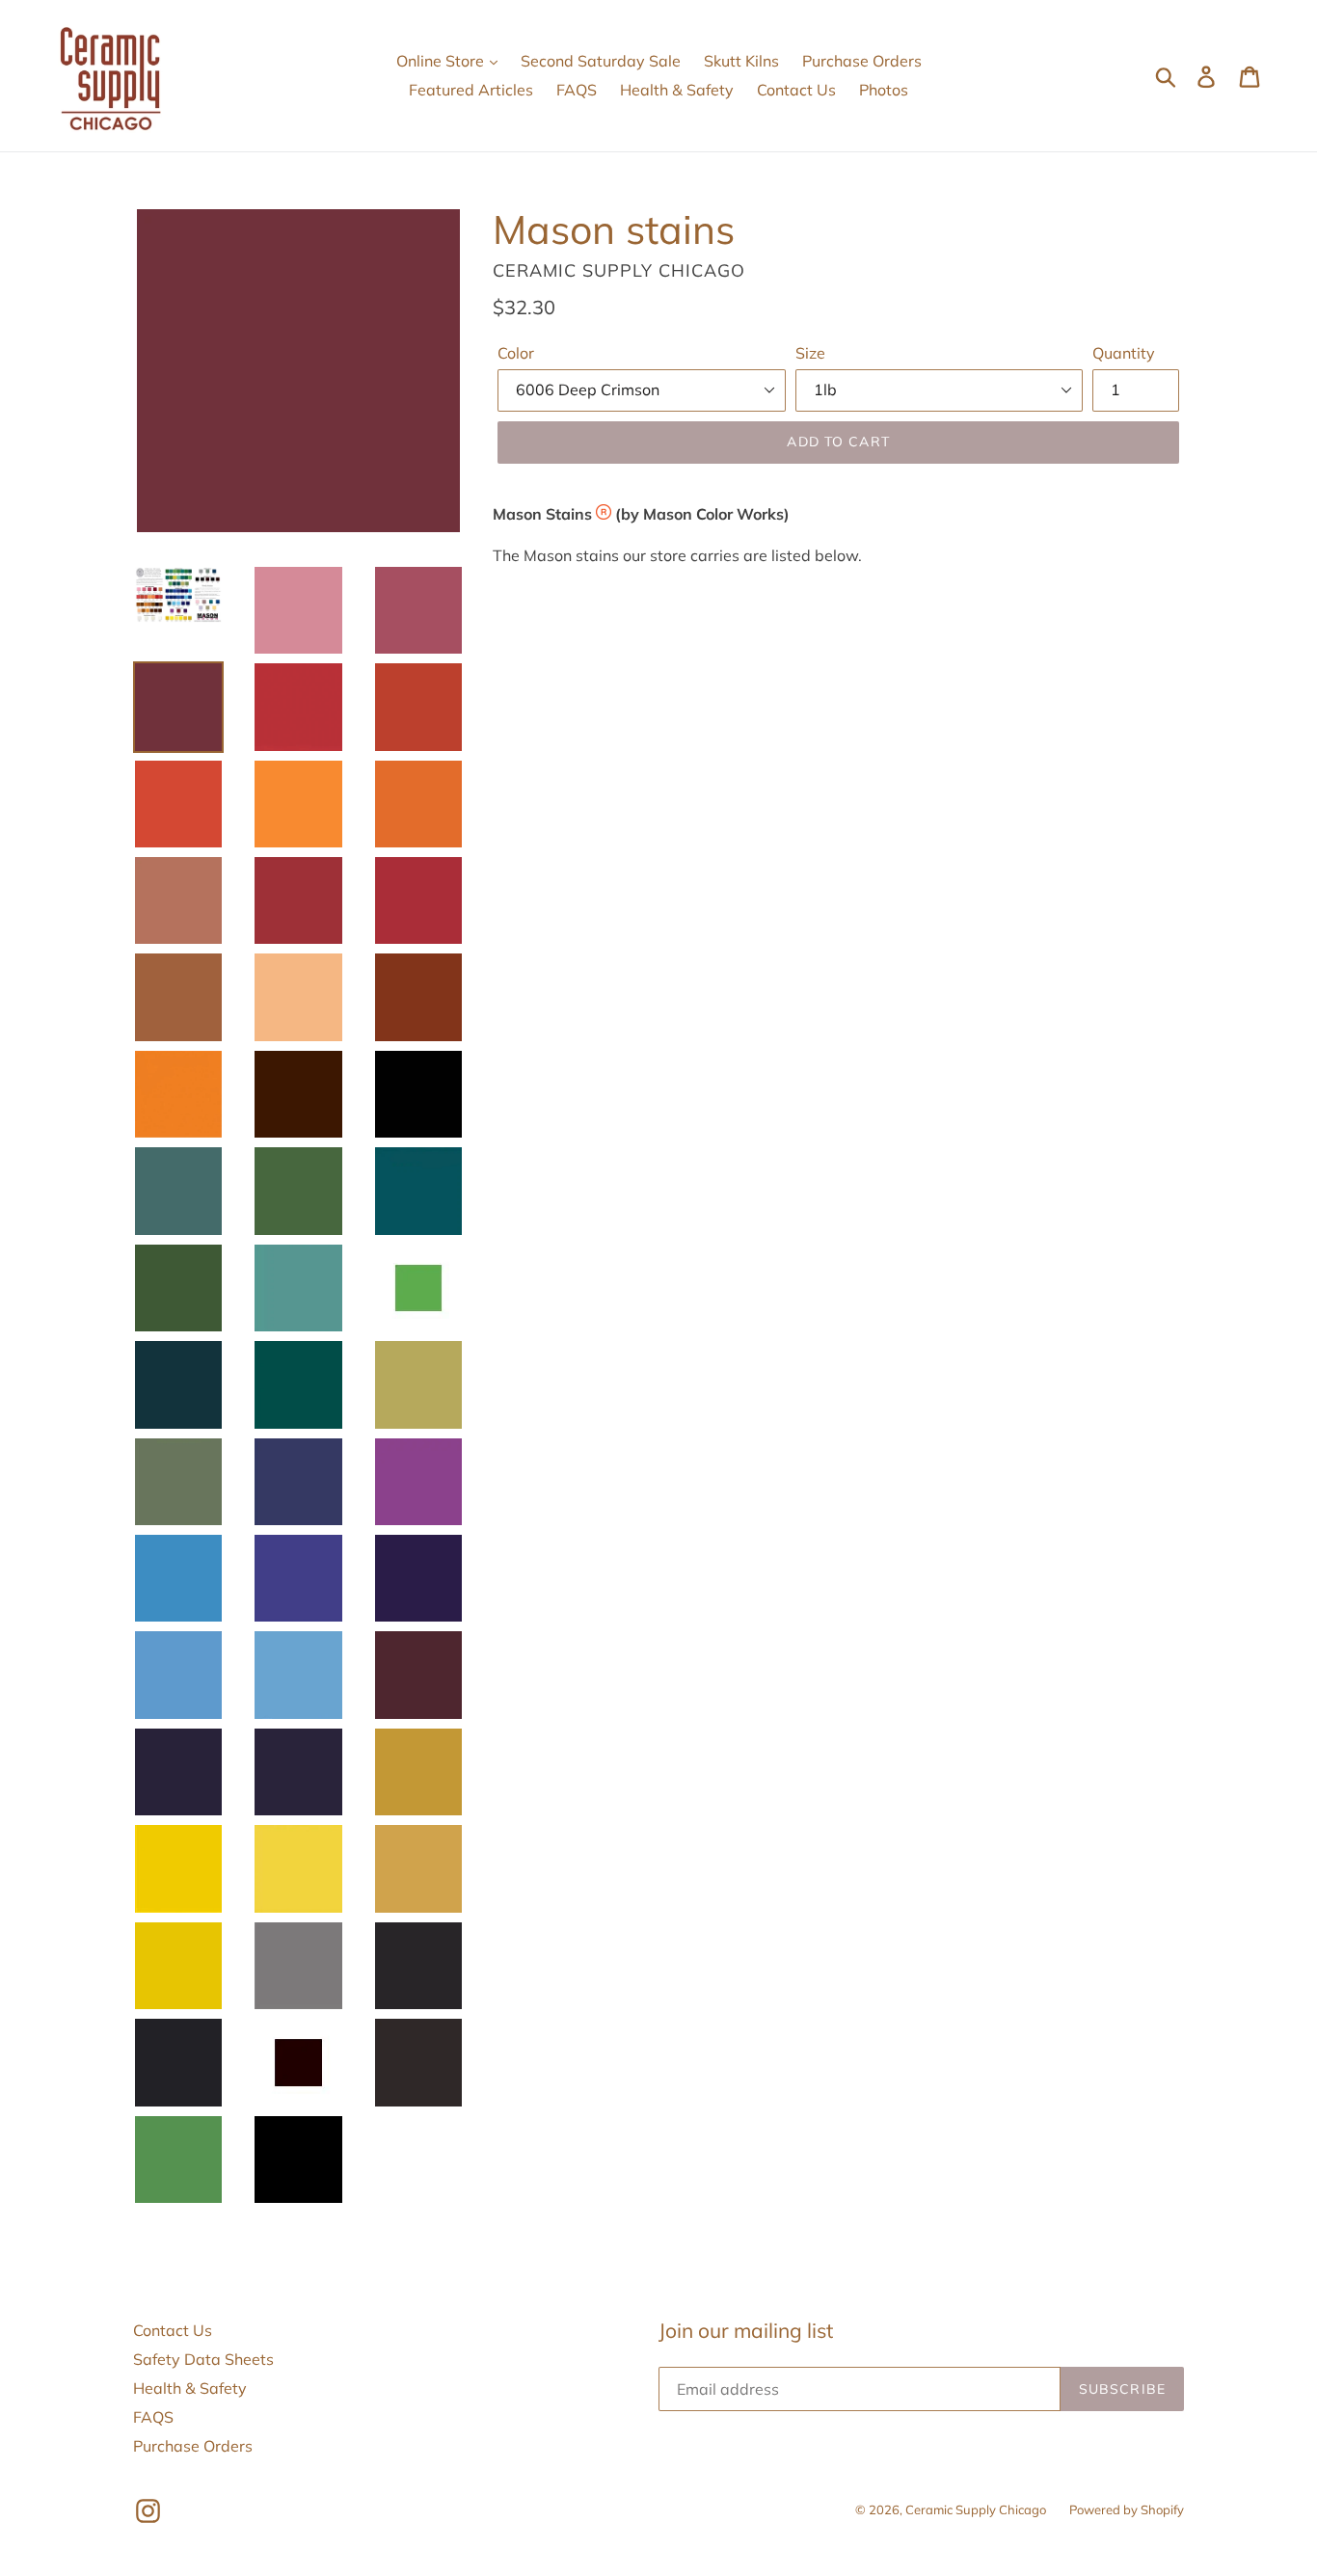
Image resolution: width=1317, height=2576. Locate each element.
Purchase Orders (862, 61)
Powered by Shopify (1127, 2509)
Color (516, 353)
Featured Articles (471, 90)
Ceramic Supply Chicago (976, 2509)
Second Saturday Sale (601, 61)
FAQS (577, 90)
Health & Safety (677, 90)
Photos (884, 90)
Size (810, 353)
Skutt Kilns (741, 61)
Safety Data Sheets (203, 2359)
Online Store (442, 61)
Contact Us (796, 90)
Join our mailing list (746, 2331)
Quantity (1124, 353)
